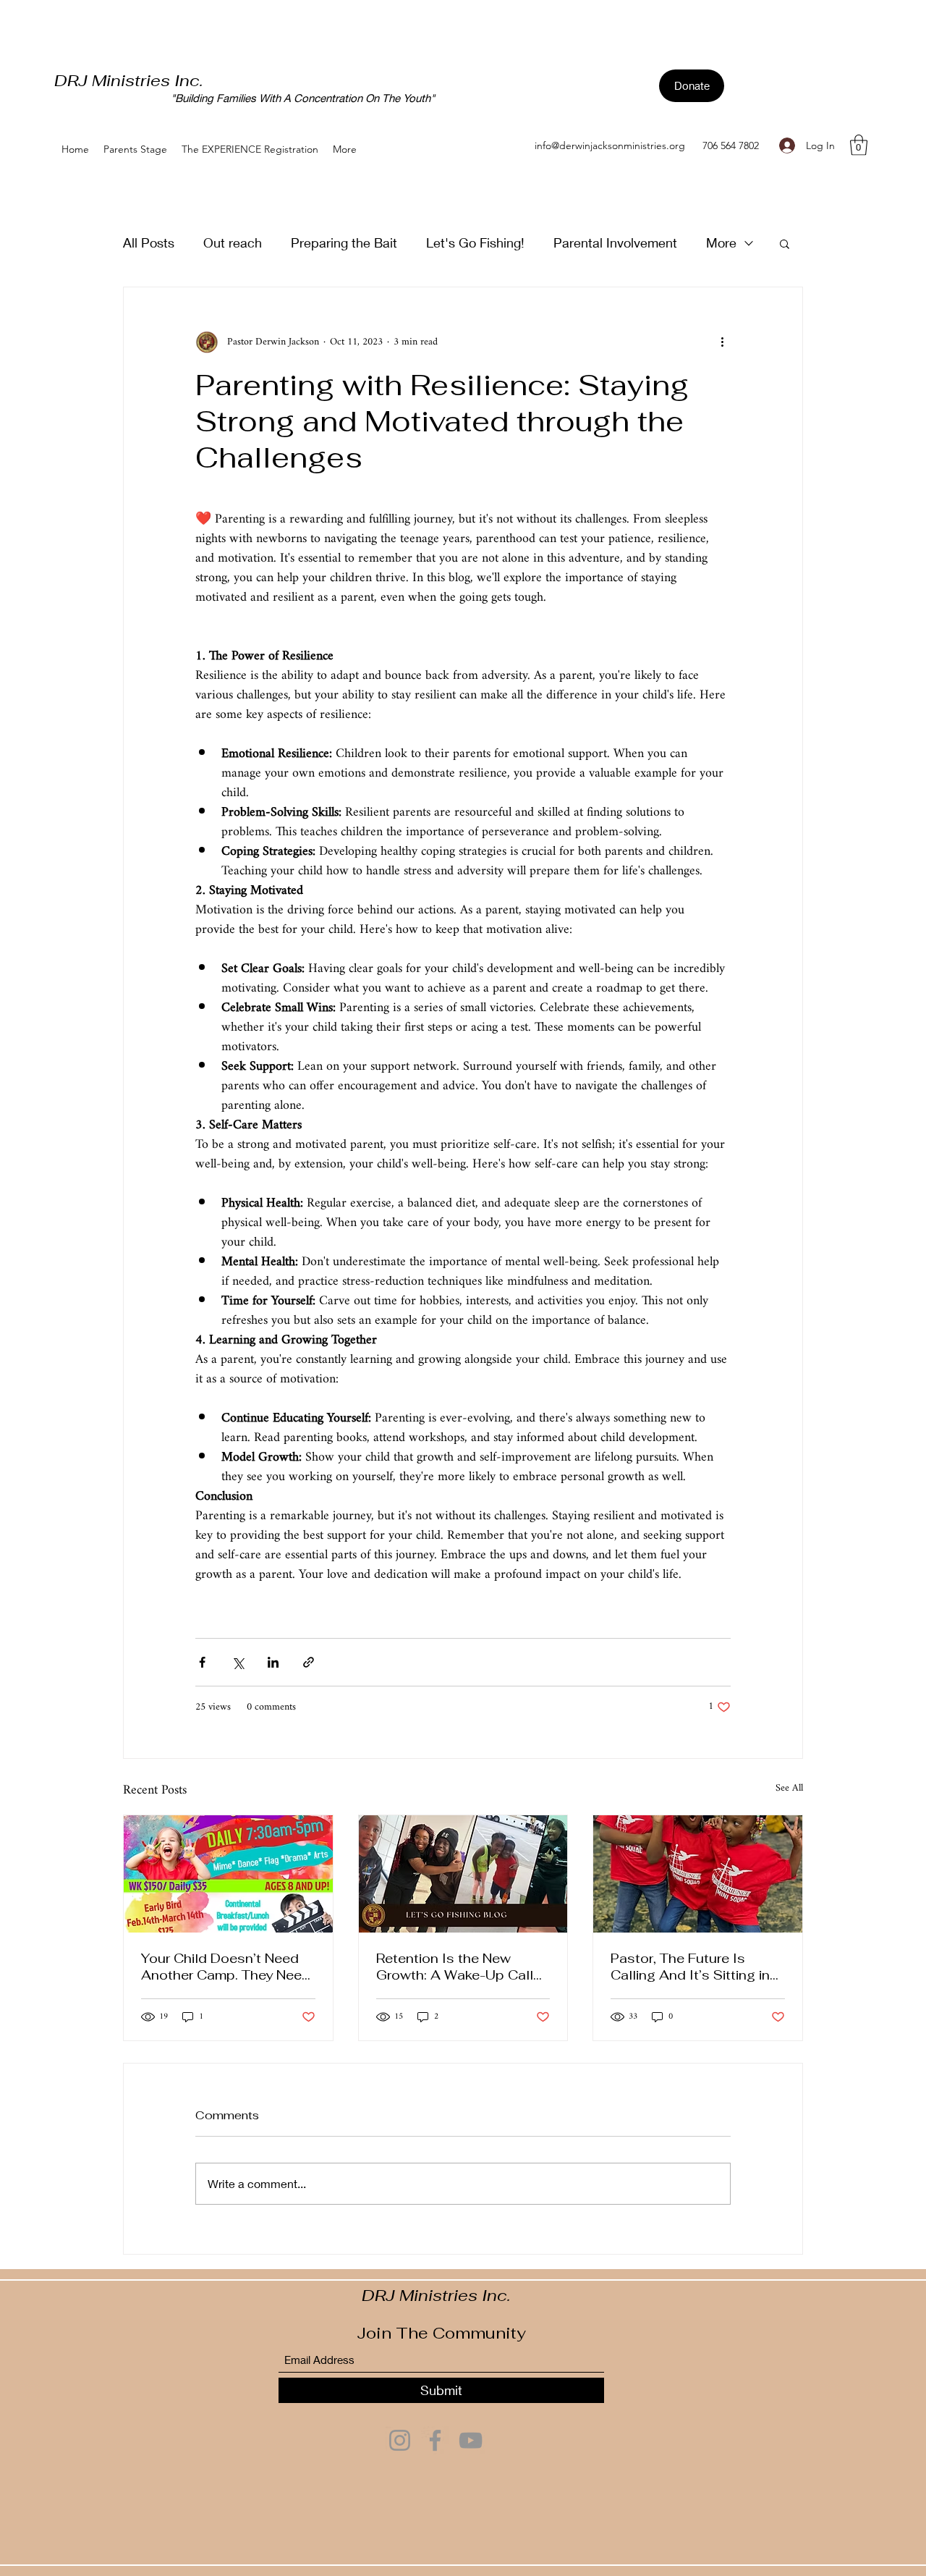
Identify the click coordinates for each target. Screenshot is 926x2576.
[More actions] (722, 342)
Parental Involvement (615, 242)
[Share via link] (309, 1662)
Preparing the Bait (344, 242)
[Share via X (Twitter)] (238, 1662)
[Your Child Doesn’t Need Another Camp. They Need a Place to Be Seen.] (228, 1874)
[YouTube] (471, 2440)
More (721, 242)
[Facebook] (435, 2440)
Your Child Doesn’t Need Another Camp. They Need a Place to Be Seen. (226, 1967)
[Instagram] (400, 2440)
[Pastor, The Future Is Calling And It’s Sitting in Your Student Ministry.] (698, 1874)
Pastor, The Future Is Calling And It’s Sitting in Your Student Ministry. (690, 1967)
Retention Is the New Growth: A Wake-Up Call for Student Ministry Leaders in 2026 (455, 1967)
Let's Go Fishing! (475, 242)
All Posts (149, 242)
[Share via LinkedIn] (273, 1662)
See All (789, 1790)
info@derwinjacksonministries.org (610, 145)
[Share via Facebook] (202, 1662)
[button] (859, 145)
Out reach (233, 242)
